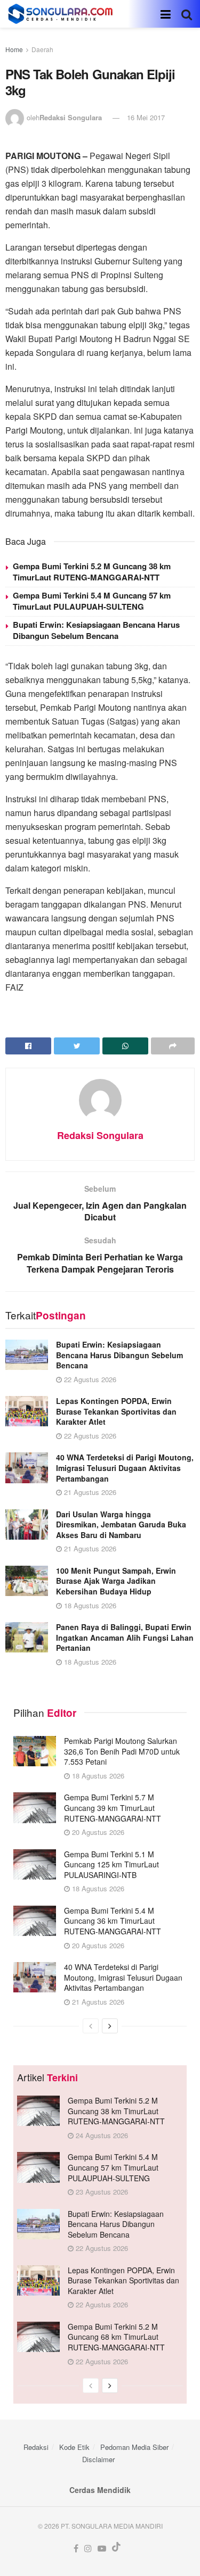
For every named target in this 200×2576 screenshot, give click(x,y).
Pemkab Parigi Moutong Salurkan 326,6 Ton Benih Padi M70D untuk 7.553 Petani (122, 1751)
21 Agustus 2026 (89, 1492)
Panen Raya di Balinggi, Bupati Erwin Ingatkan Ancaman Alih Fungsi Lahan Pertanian (125, 1637)
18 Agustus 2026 (89, 1605)
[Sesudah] (110, 2026)
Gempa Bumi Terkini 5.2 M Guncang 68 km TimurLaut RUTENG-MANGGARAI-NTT (116, 2337)
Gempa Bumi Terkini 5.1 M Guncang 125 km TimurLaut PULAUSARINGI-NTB (111, 1864)
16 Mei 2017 (146, 117)
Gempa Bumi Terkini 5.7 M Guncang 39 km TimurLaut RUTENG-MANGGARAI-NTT (113, 1808)
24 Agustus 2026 (101, 2135)
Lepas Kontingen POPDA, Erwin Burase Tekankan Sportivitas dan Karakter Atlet (116, 1411)
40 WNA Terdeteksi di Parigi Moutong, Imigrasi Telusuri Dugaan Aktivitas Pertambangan (125, 1468)
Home (14, 49)
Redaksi (36, 2447)
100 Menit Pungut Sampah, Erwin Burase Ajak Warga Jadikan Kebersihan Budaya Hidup (116, 1581)
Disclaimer (98, 2459)
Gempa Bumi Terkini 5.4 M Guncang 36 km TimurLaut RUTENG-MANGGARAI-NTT (113, 1921)
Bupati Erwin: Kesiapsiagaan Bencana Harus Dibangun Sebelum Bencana (96, 630)
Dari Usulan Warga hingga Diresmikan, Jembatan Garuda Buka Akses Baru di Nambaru (121, 1524)
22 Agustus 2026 (89, 1379)
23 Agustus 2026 (101, 2192)
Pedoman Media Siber (134, 2447)
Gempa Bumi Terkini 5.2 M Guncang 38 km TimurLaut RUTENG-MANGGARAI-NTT (92, 572)
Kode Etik (74, 2447)
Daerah (42, 49)
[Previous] (91, 2026)
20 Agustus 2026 (97, 1832)
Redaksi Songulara (71, 117)
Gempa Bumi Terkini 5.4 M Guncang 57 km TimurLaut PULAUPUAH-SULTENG (92, 601)
